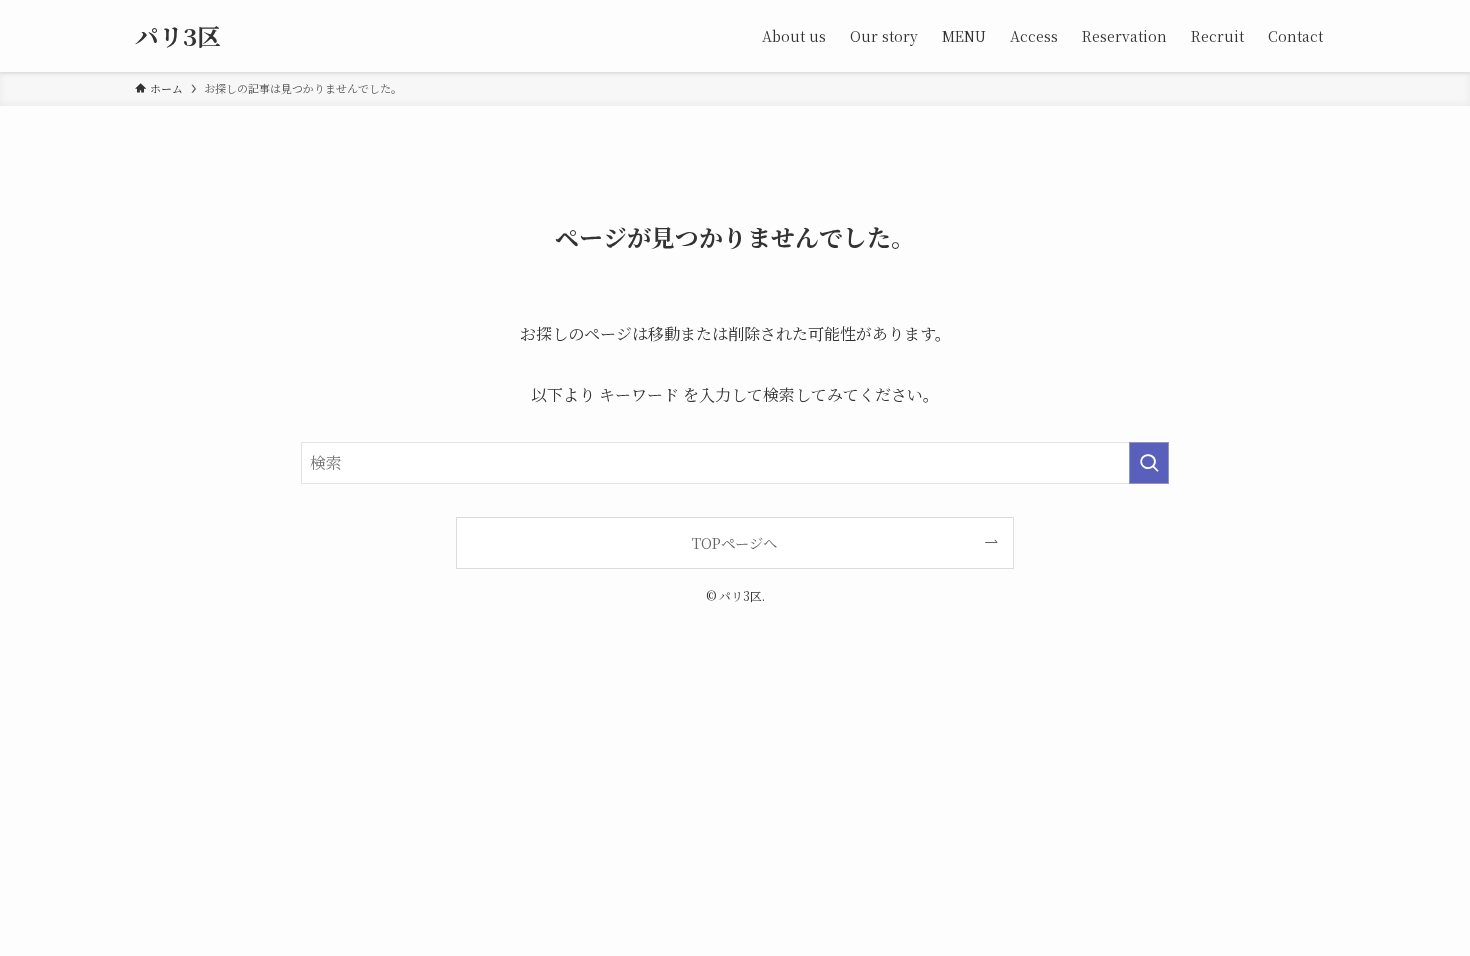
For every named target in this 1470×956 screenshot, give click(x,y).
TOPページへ (734, 542)
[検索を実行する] (1149, 463)
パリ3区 (178, 36)
